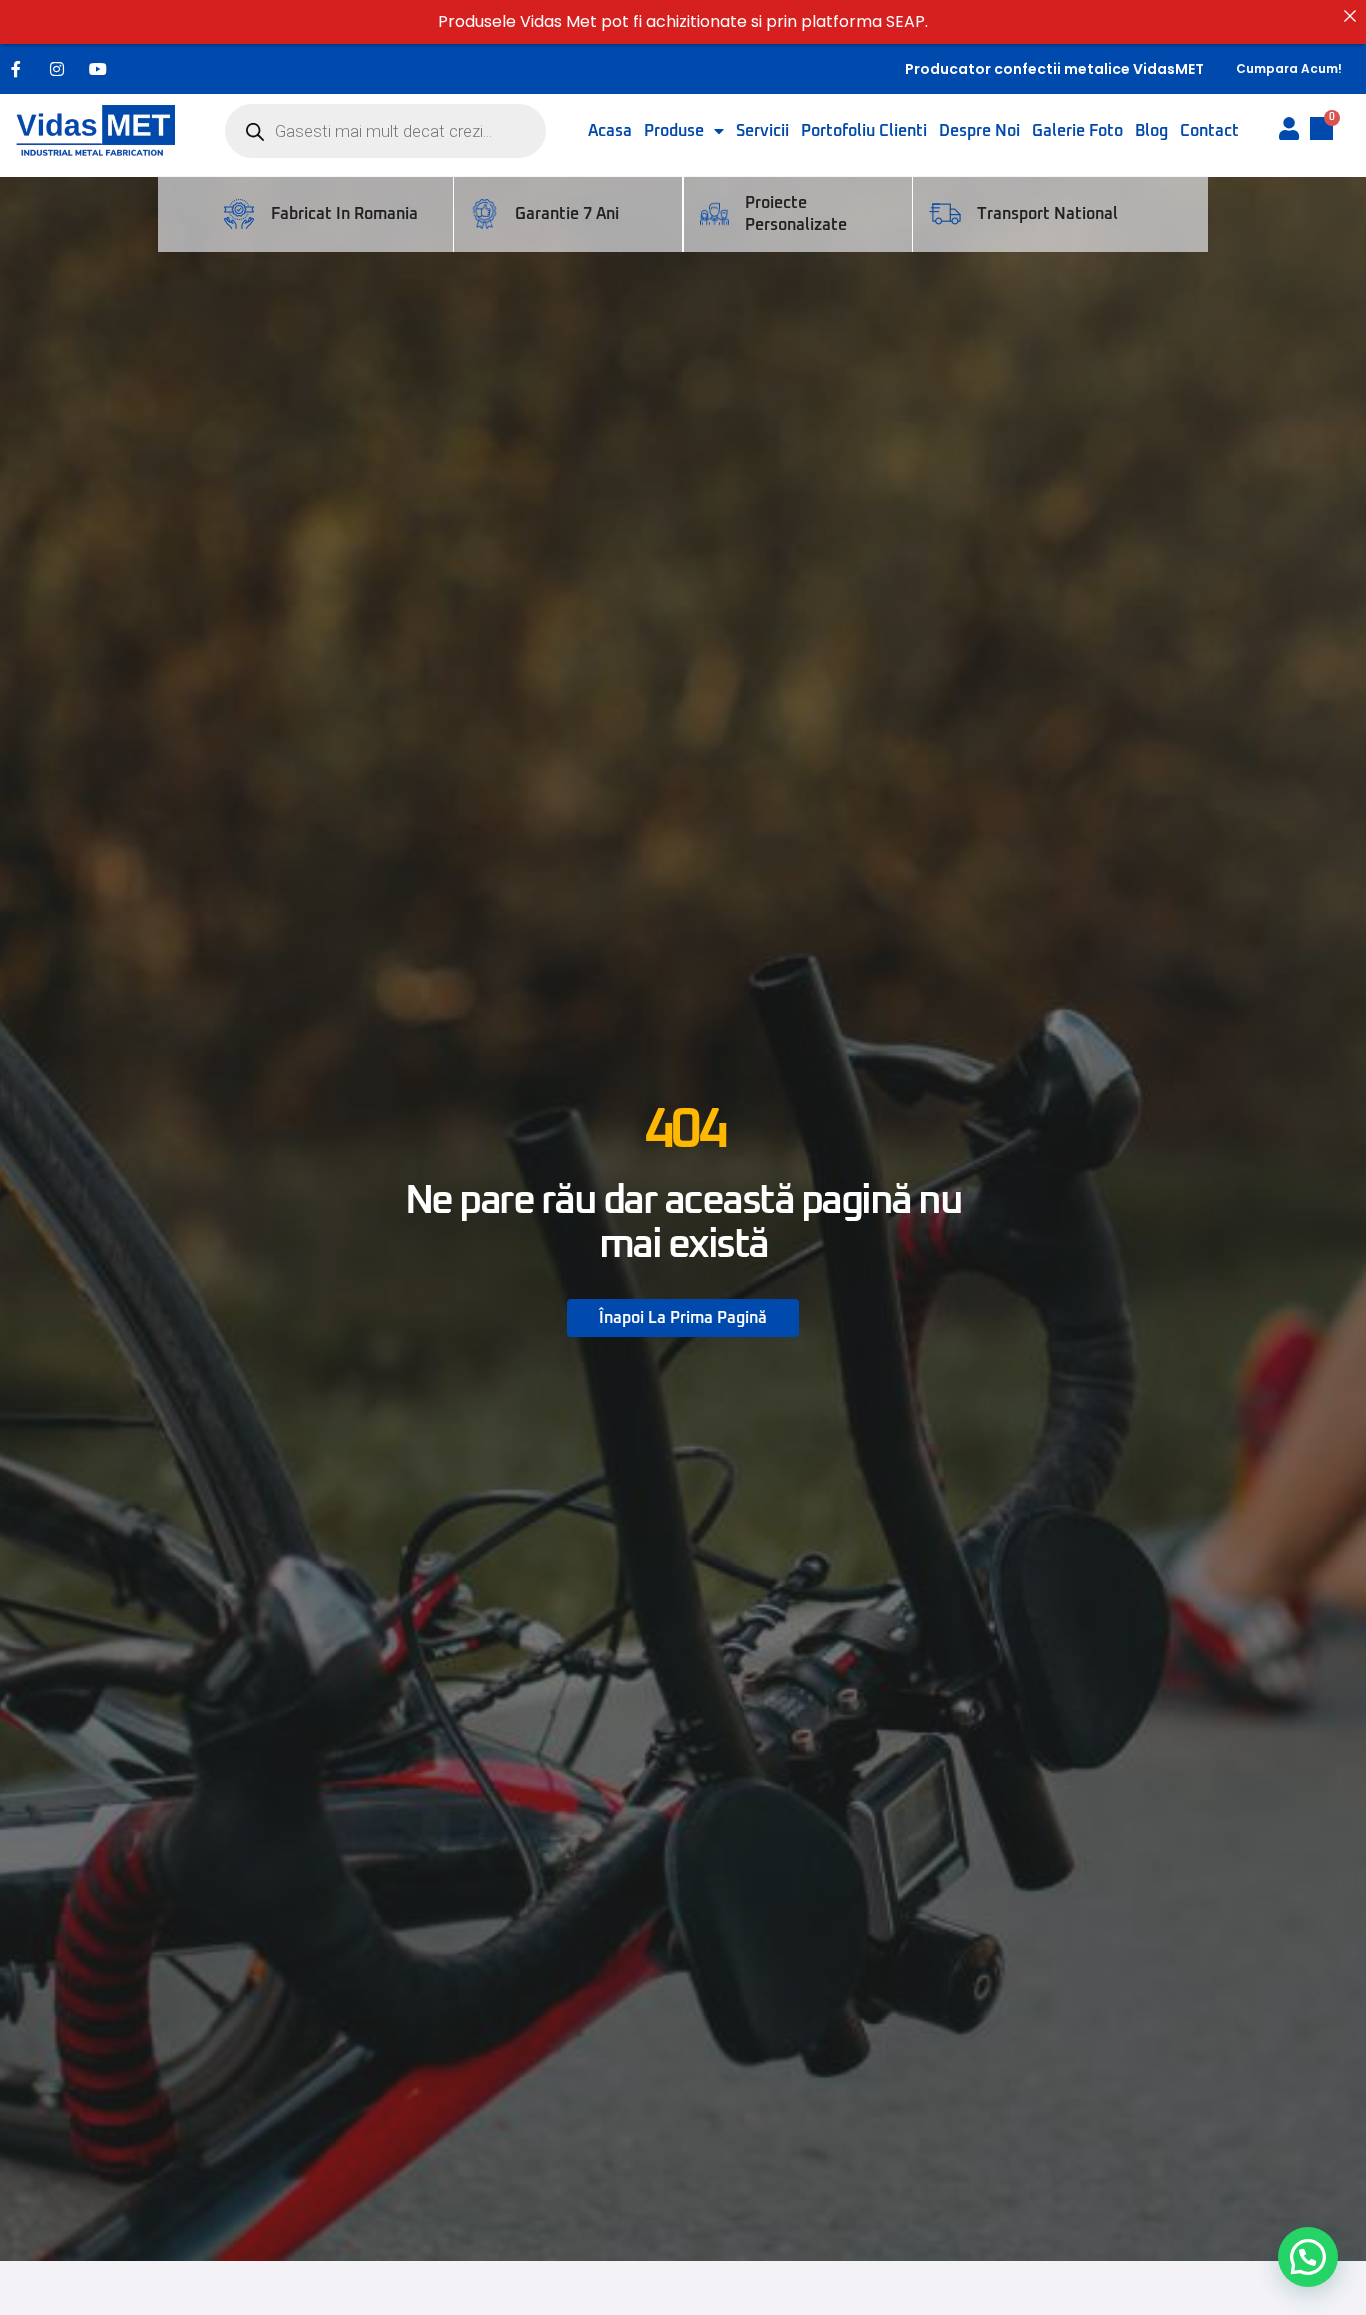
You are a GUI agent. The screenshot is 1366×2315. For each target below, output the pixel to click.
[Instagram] (57, 69)
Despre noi (979, 131)
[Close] (1350, 16)
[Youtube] (98, 69)
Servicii (762, 131)
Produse (674, 131)
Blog (1151, 131)
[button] (1308, 2257)
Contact (1209, 131)
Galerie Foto (1077, 131)
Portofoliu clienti (864, 131)
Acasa (610, 131)
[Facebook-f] (16, 69)
